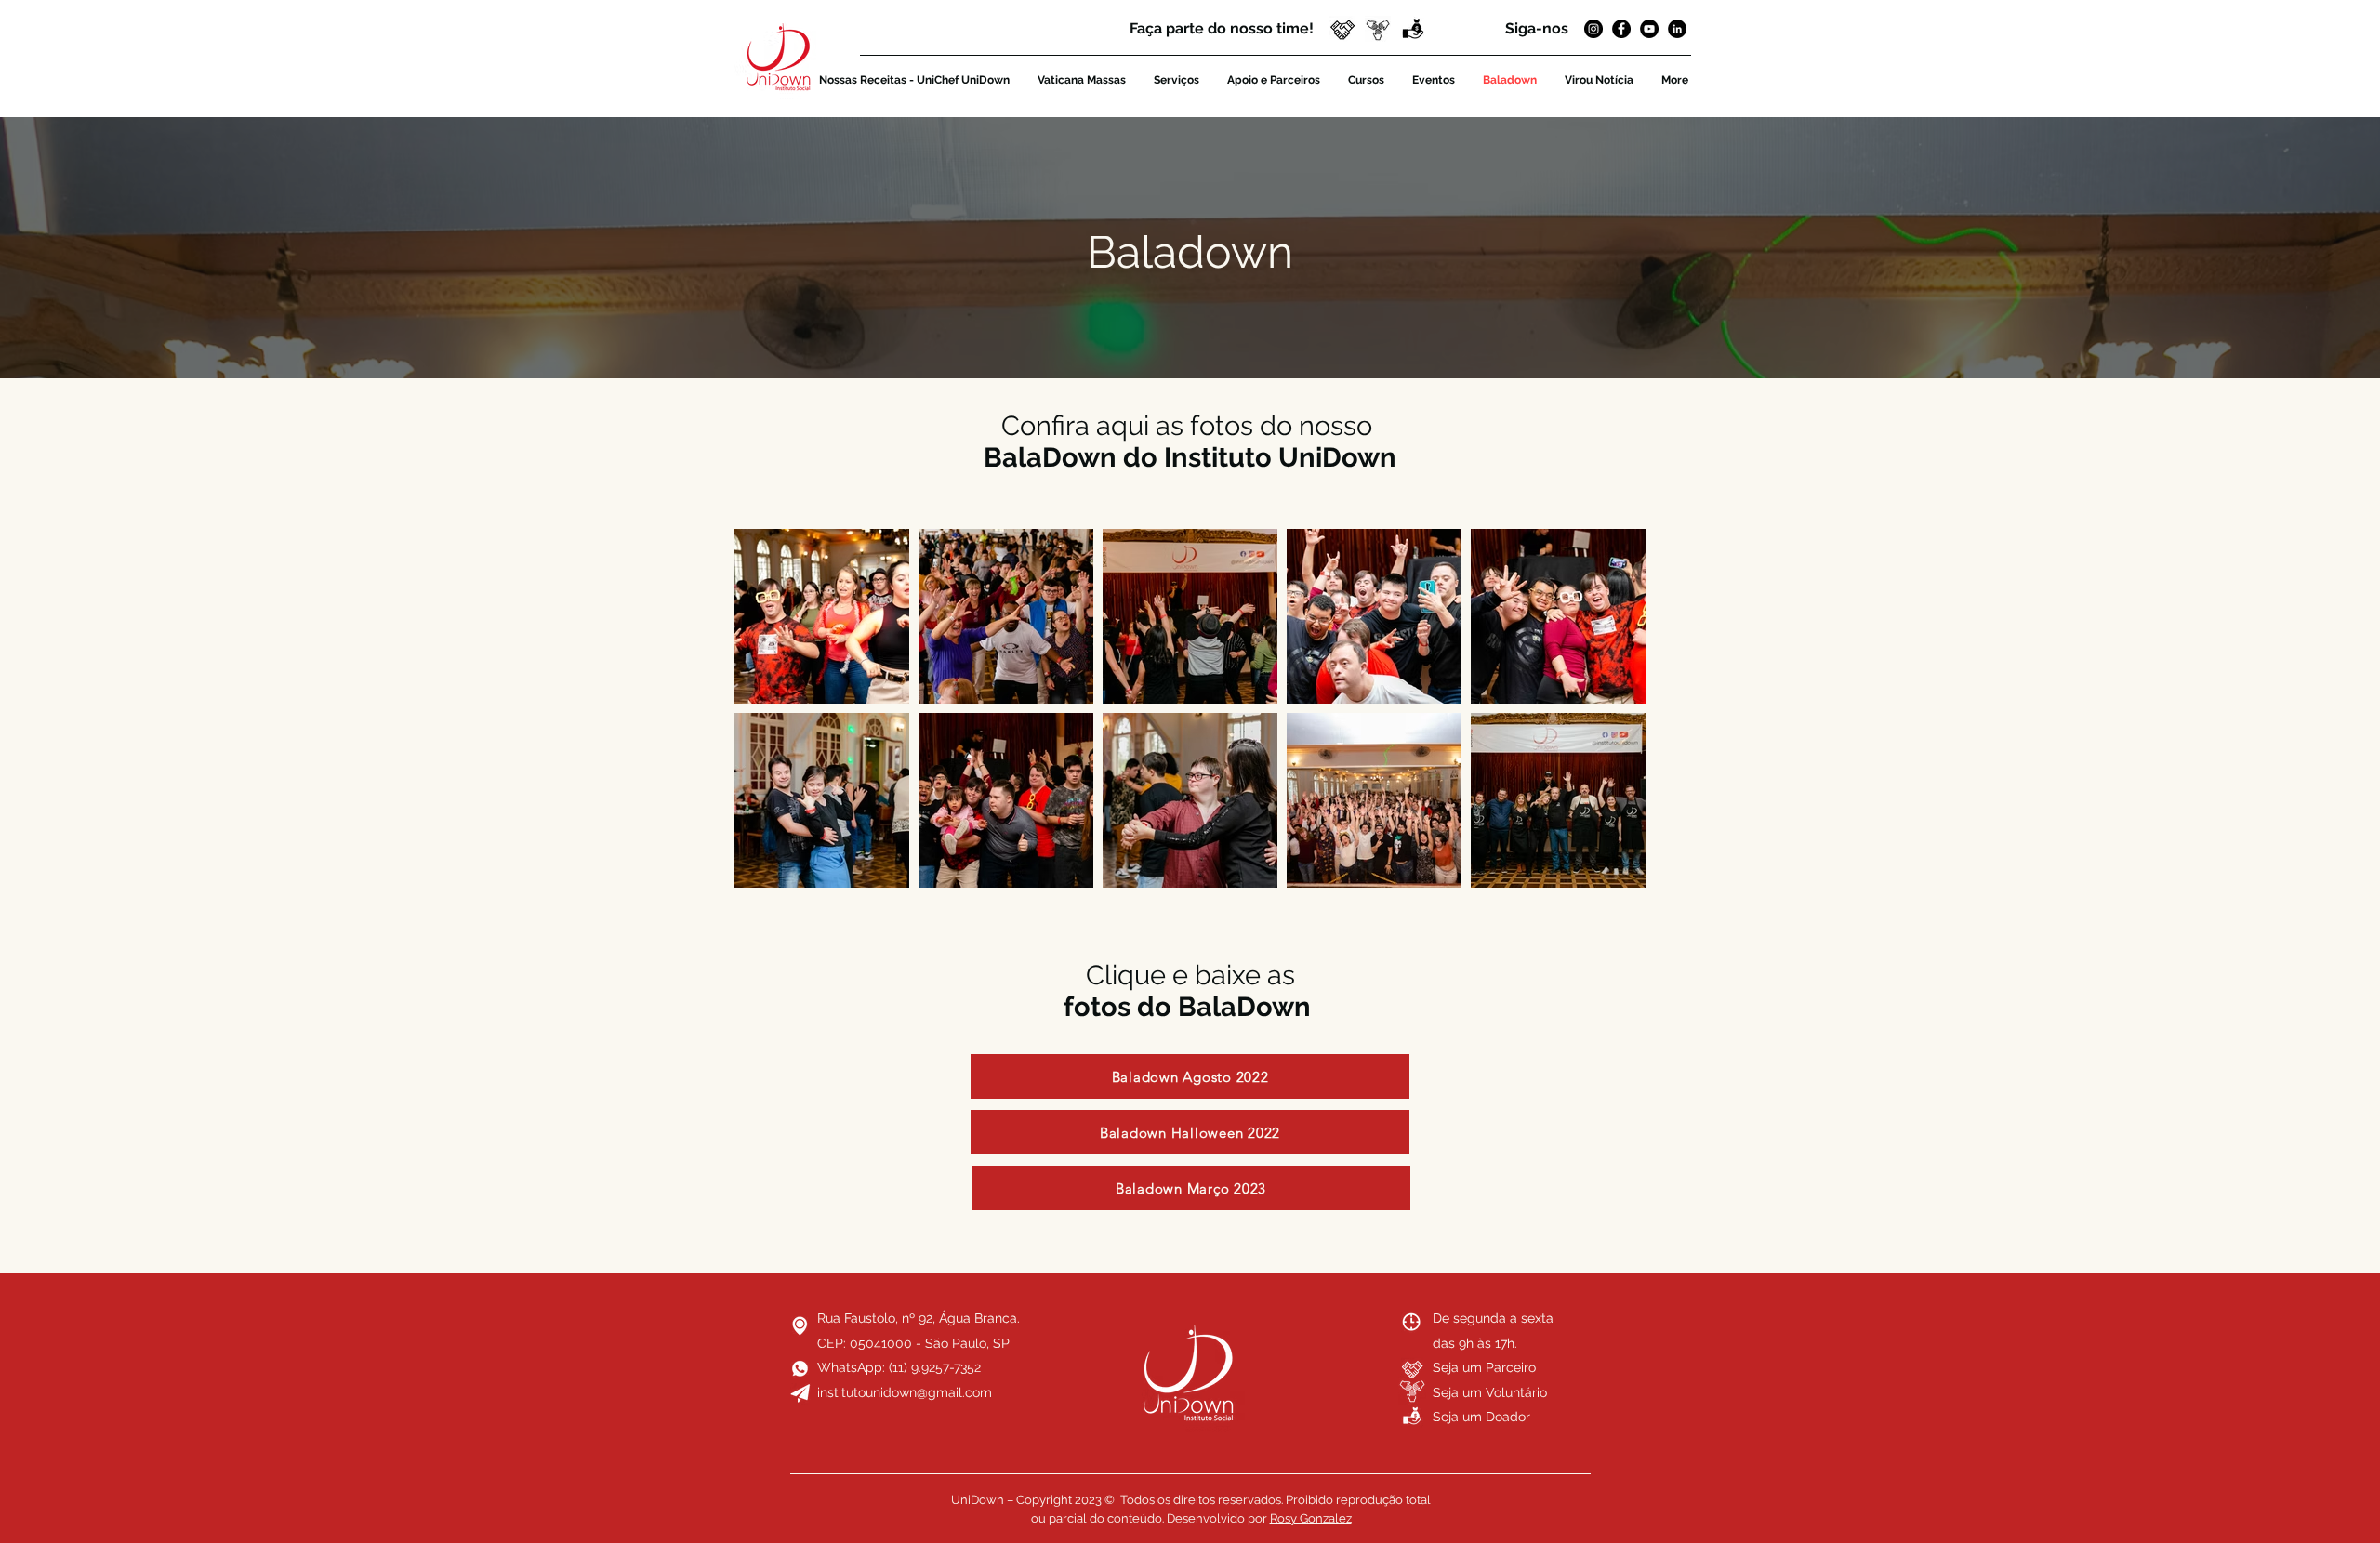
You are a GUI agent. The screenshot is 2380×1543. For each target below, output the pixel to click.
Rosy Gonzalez (1311, 1518)
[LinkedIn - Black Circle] (1677, 29)
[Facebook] (1621, 29)
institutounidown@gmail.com (905, 1392)
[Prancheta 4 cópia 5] (1378, 29)
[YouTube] (1649, 29)
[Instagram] (1593, 29)
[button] (1413, 29)
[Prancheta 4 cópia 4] (1342, 29)
